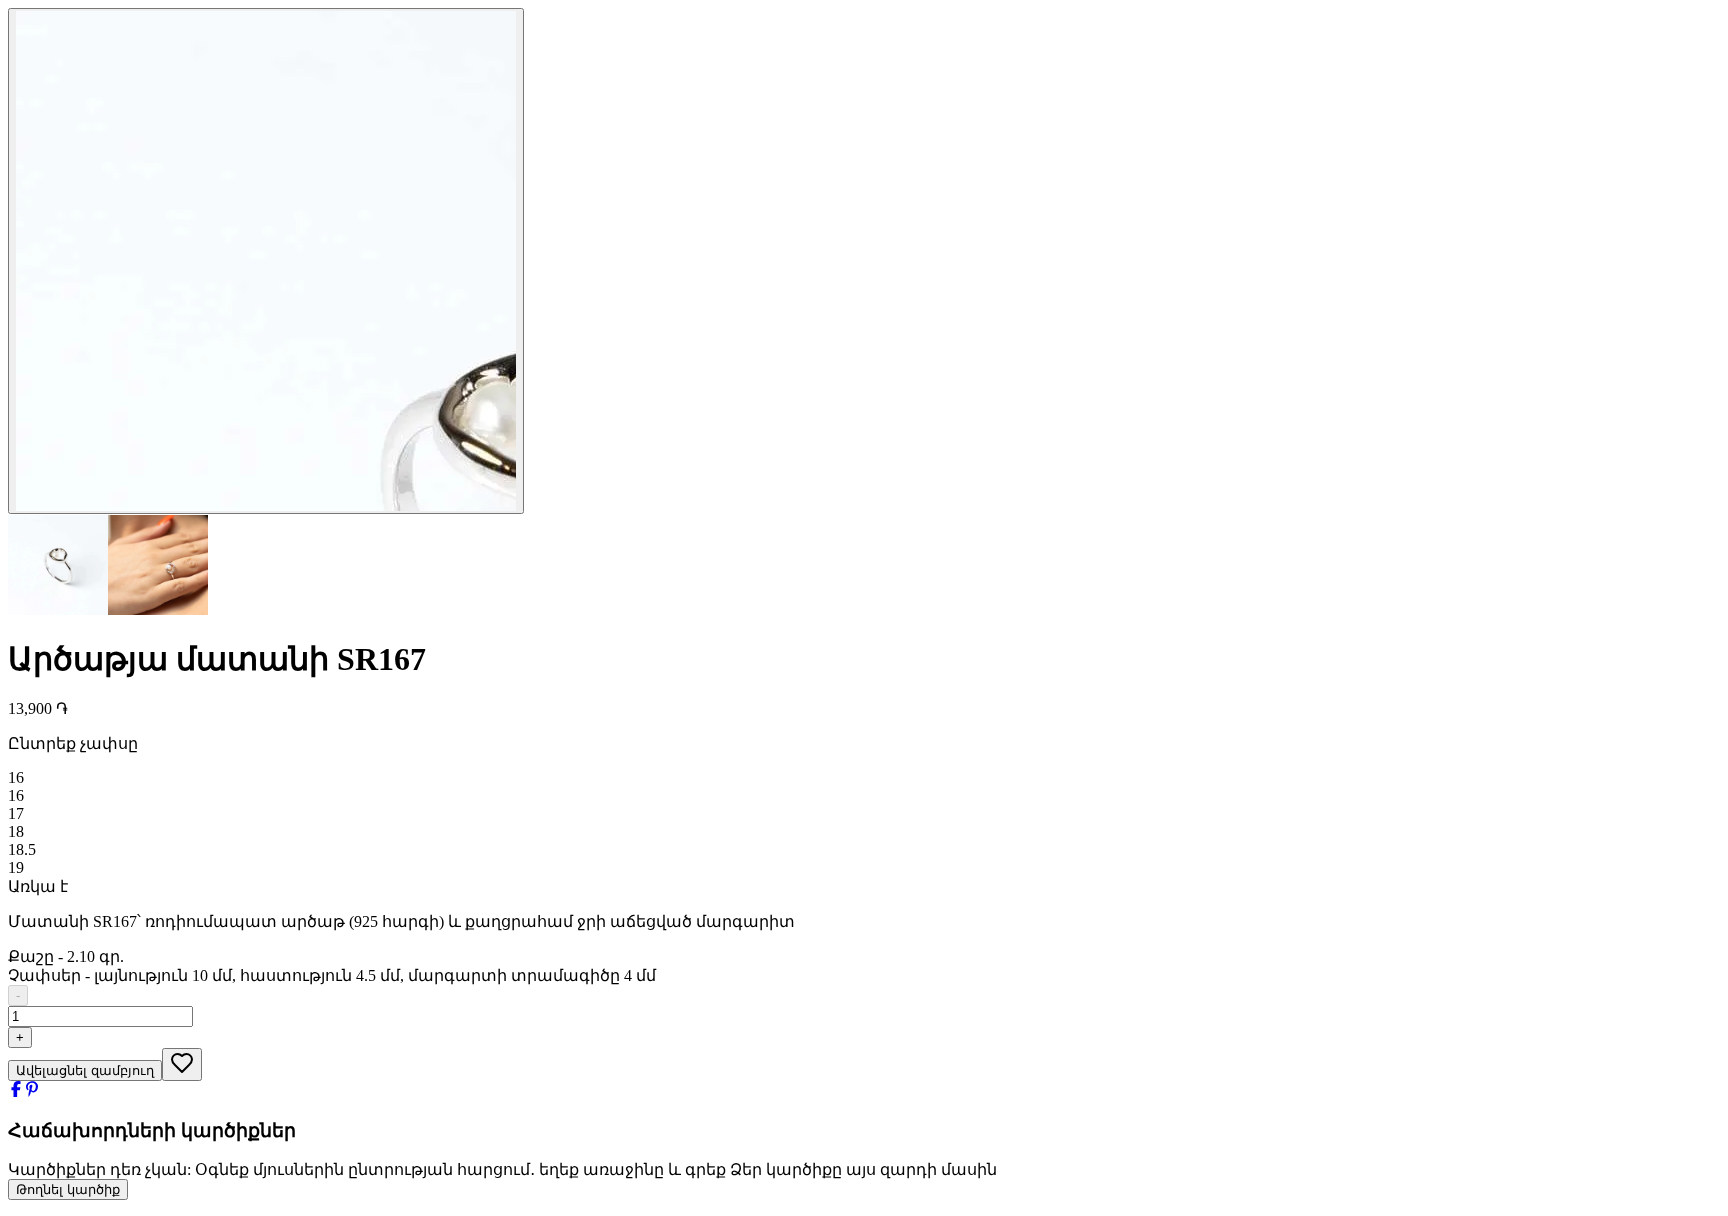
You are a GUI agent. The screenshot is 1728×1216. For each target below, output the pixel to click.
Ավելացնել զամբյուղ (85, 1070)
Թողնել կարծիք (68, 1189)
